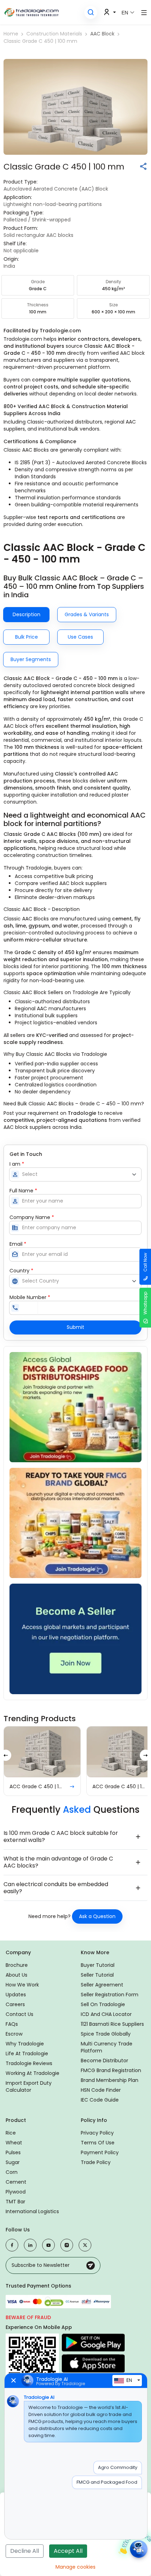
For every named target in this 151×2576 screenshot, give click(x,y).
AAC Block (102, 34)
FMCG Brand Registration (111, 2070)
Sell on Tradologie (103, 2004)
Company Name (32, 1217)
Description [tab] (27, 614)
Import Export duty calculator (29, 2086)
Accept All (68, 2551)
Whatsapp (145, 1303)
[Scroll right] (145, 1755)
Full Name (23, 1191)
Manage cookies (75, 2567)
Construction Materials (54, 34)
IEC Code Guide (100, 2100)
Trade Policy (96, 2162)
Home (11, 34)
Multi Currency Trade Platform (107, 2047)
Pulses (13, 2152)
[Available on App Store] (93, 2363)
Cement (16, 2182)
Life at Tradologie (27, 2054)
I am (17, 1164)
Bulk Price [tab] (27, 637)
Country (21, 1271)
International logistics (32, 2211)
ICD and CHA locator (106, 2014)
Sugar (13, 2162)
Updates (16, 1995)
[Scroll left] (6, 1755)
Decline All (25, 2551)
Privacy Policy (97, 2133)
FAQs (12, 2024)
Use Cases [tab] (80, 637)
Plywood (16, 2192)
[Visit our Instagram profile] (67, 2245)
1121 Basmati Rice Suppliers (112, 2024)
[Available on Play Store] (93, 2343)
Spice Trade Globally (106, 2034)
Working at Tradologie (32, 2073)
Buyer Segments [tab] (31, 659)
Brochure (17, 1965)
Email (18, 1244)
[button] (91, 12)
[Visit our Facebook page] (12, 2245)
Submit (75, 1327)
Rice (11, 2133)
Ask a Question (97, 1916)
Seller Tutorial (97, 1975)
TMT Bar (15, 2202)
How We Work (22, 1985)
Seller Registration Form (110, 1995)
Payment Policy (100, 2152)
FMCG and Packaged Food (107, 2482)
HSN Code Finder (101, 2090)
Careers (15, 2004)
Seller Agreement (102, 1985)
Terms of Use (98, 2143)
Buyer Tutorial (98, 1965)
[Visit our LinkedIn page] (30, 2245)
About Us (17, 1975)
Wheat (14, 2143)
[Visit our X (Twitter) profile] (85, 2245)
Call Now (145, 1262)
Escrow (14, 2034)
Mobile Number (30, 1297)
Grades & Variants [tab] (87, 614)
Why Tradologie (25, 2044)
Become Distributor (104, 2061)
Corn (12, 2172)
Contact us (19, 2014)
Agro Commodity (118, 2467)
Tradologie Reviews (29, 2063)
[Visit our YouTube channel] (48, 2245)
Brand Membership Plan (110, 2080)
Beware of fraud (28, 2317)
